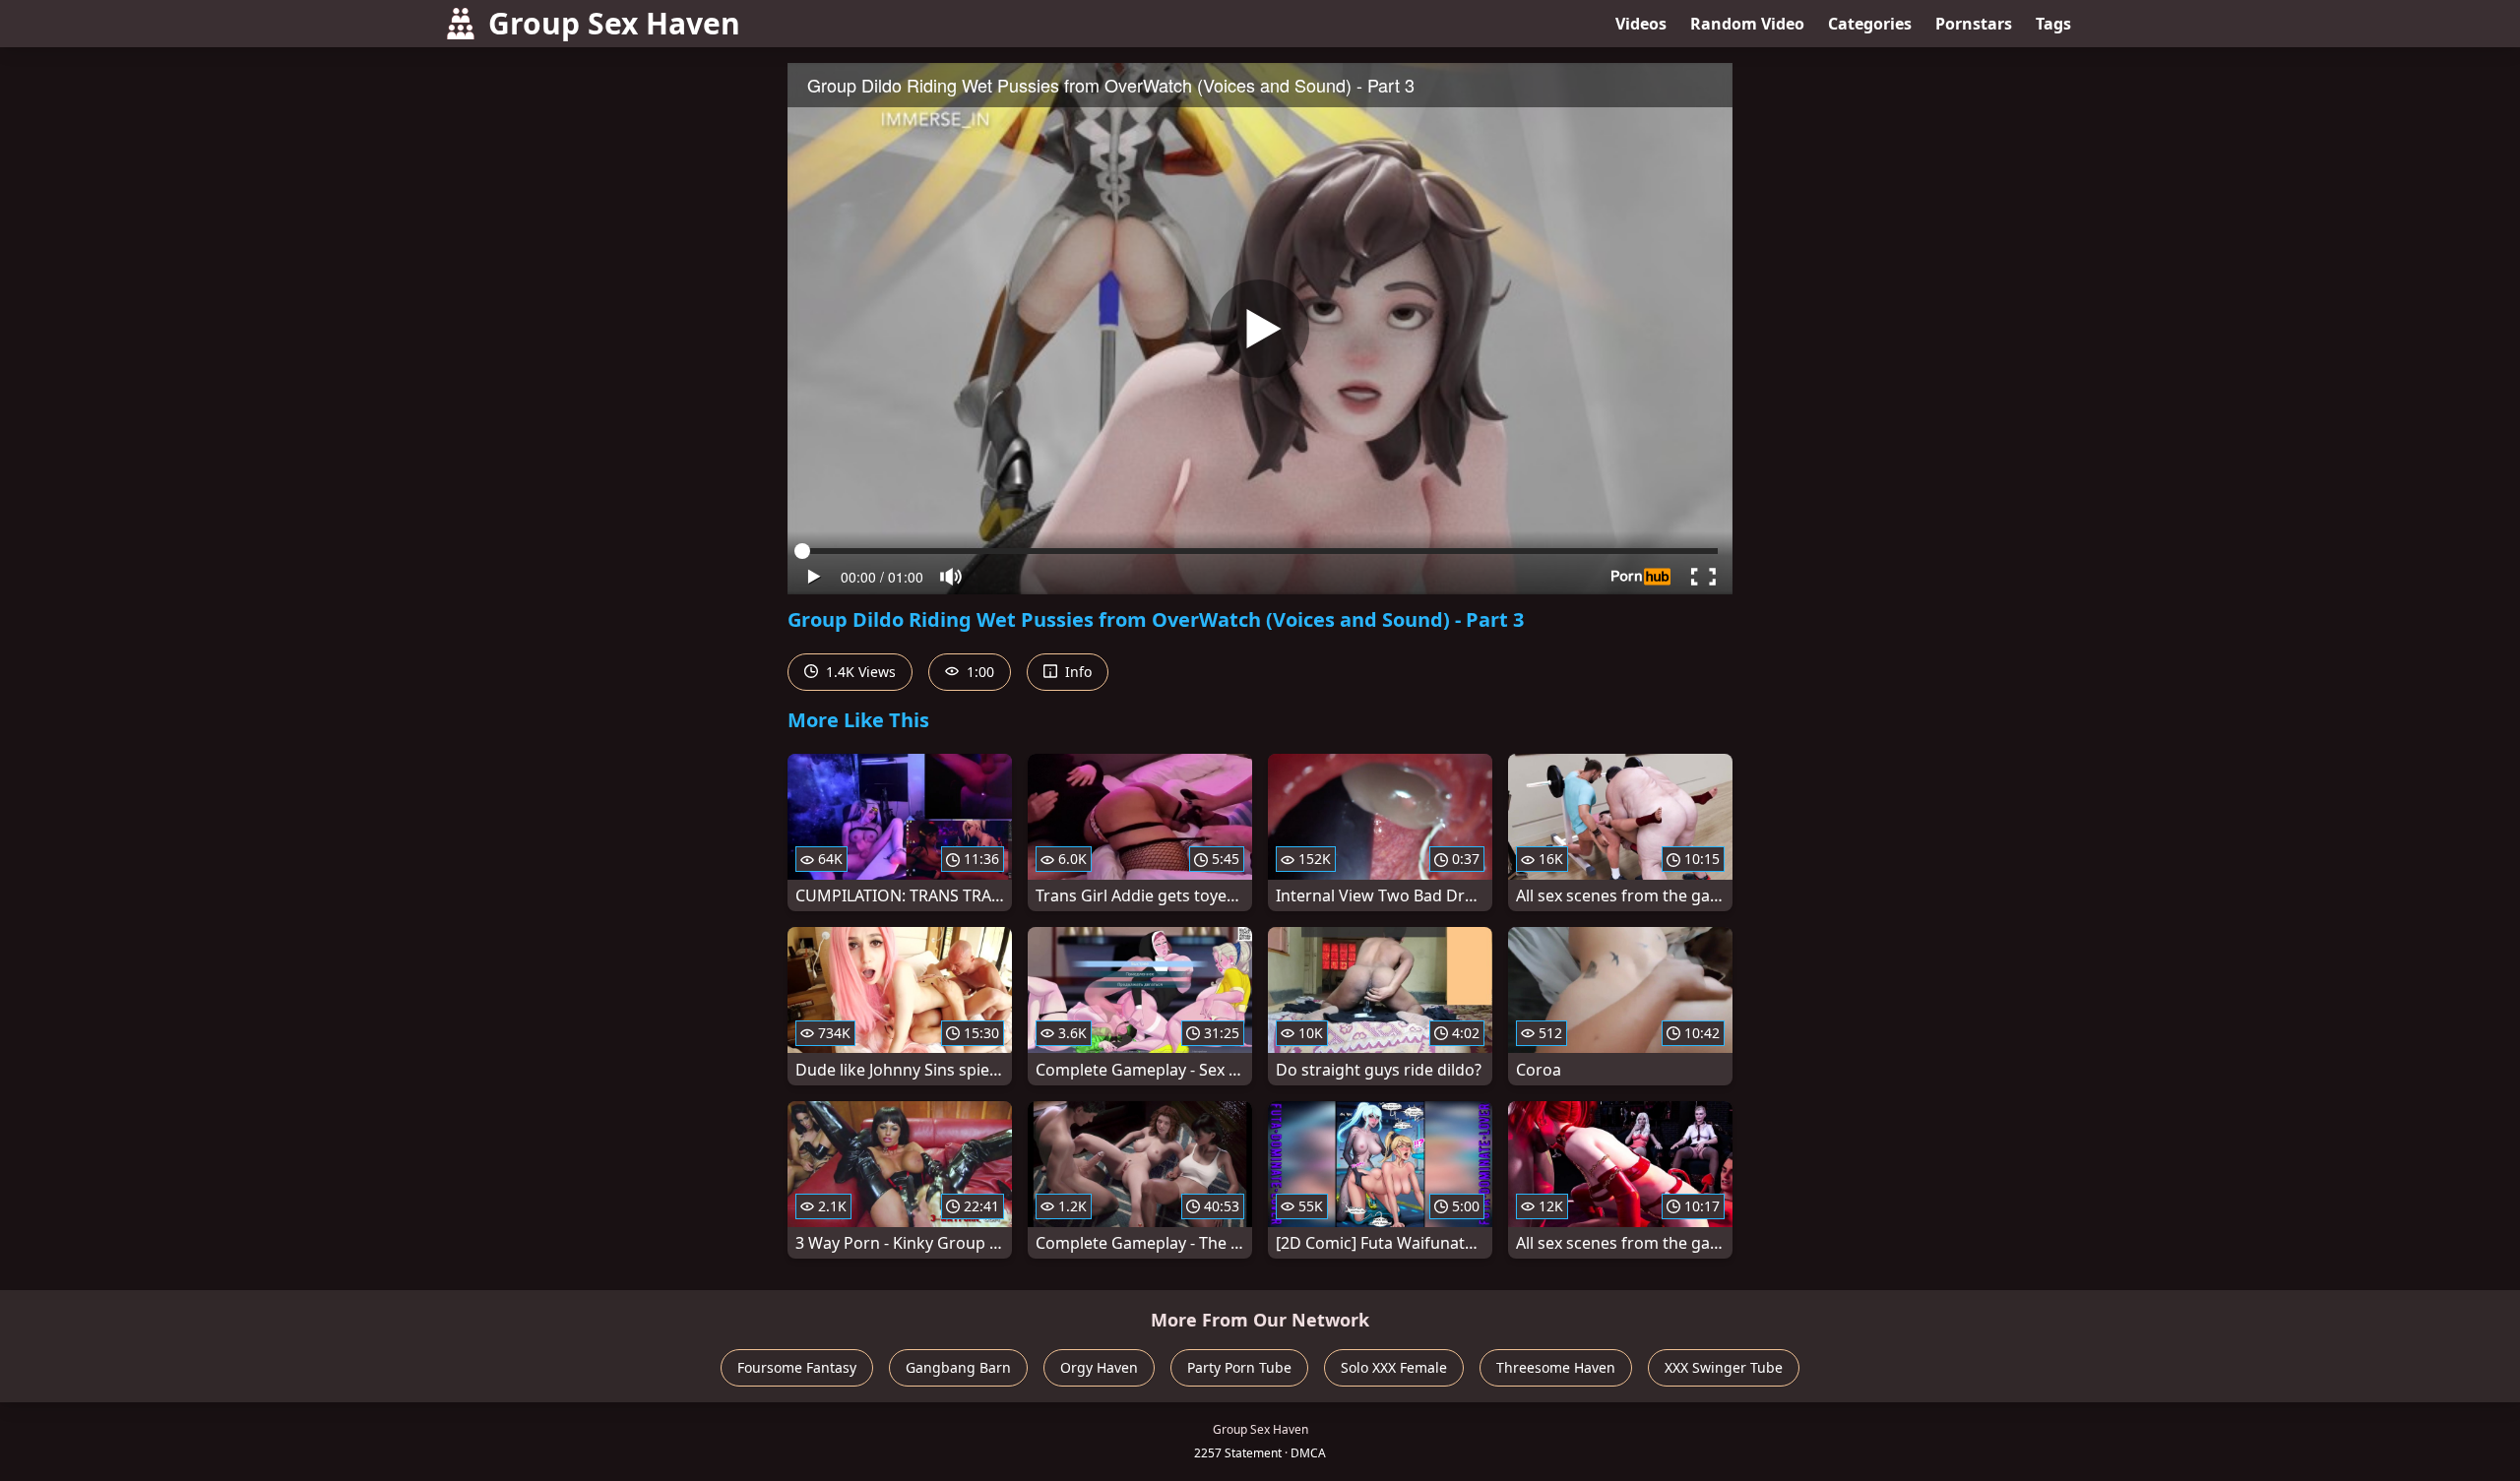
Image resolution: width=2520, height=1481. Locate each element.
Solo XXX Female (1394, 1367)
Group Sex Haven (614, 23)
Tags (2053, 24)
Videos (1641, 24)
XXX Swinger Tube (1724, 1367)
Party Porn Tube (1239, 1367)
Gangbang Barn (958, 1367)
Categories (1870, 24)
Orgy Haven (1099, 1367)
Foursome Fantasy (797, 1367)
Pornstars (1974, 24)
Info (1076, 672)
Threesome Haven (1556, 1367)
